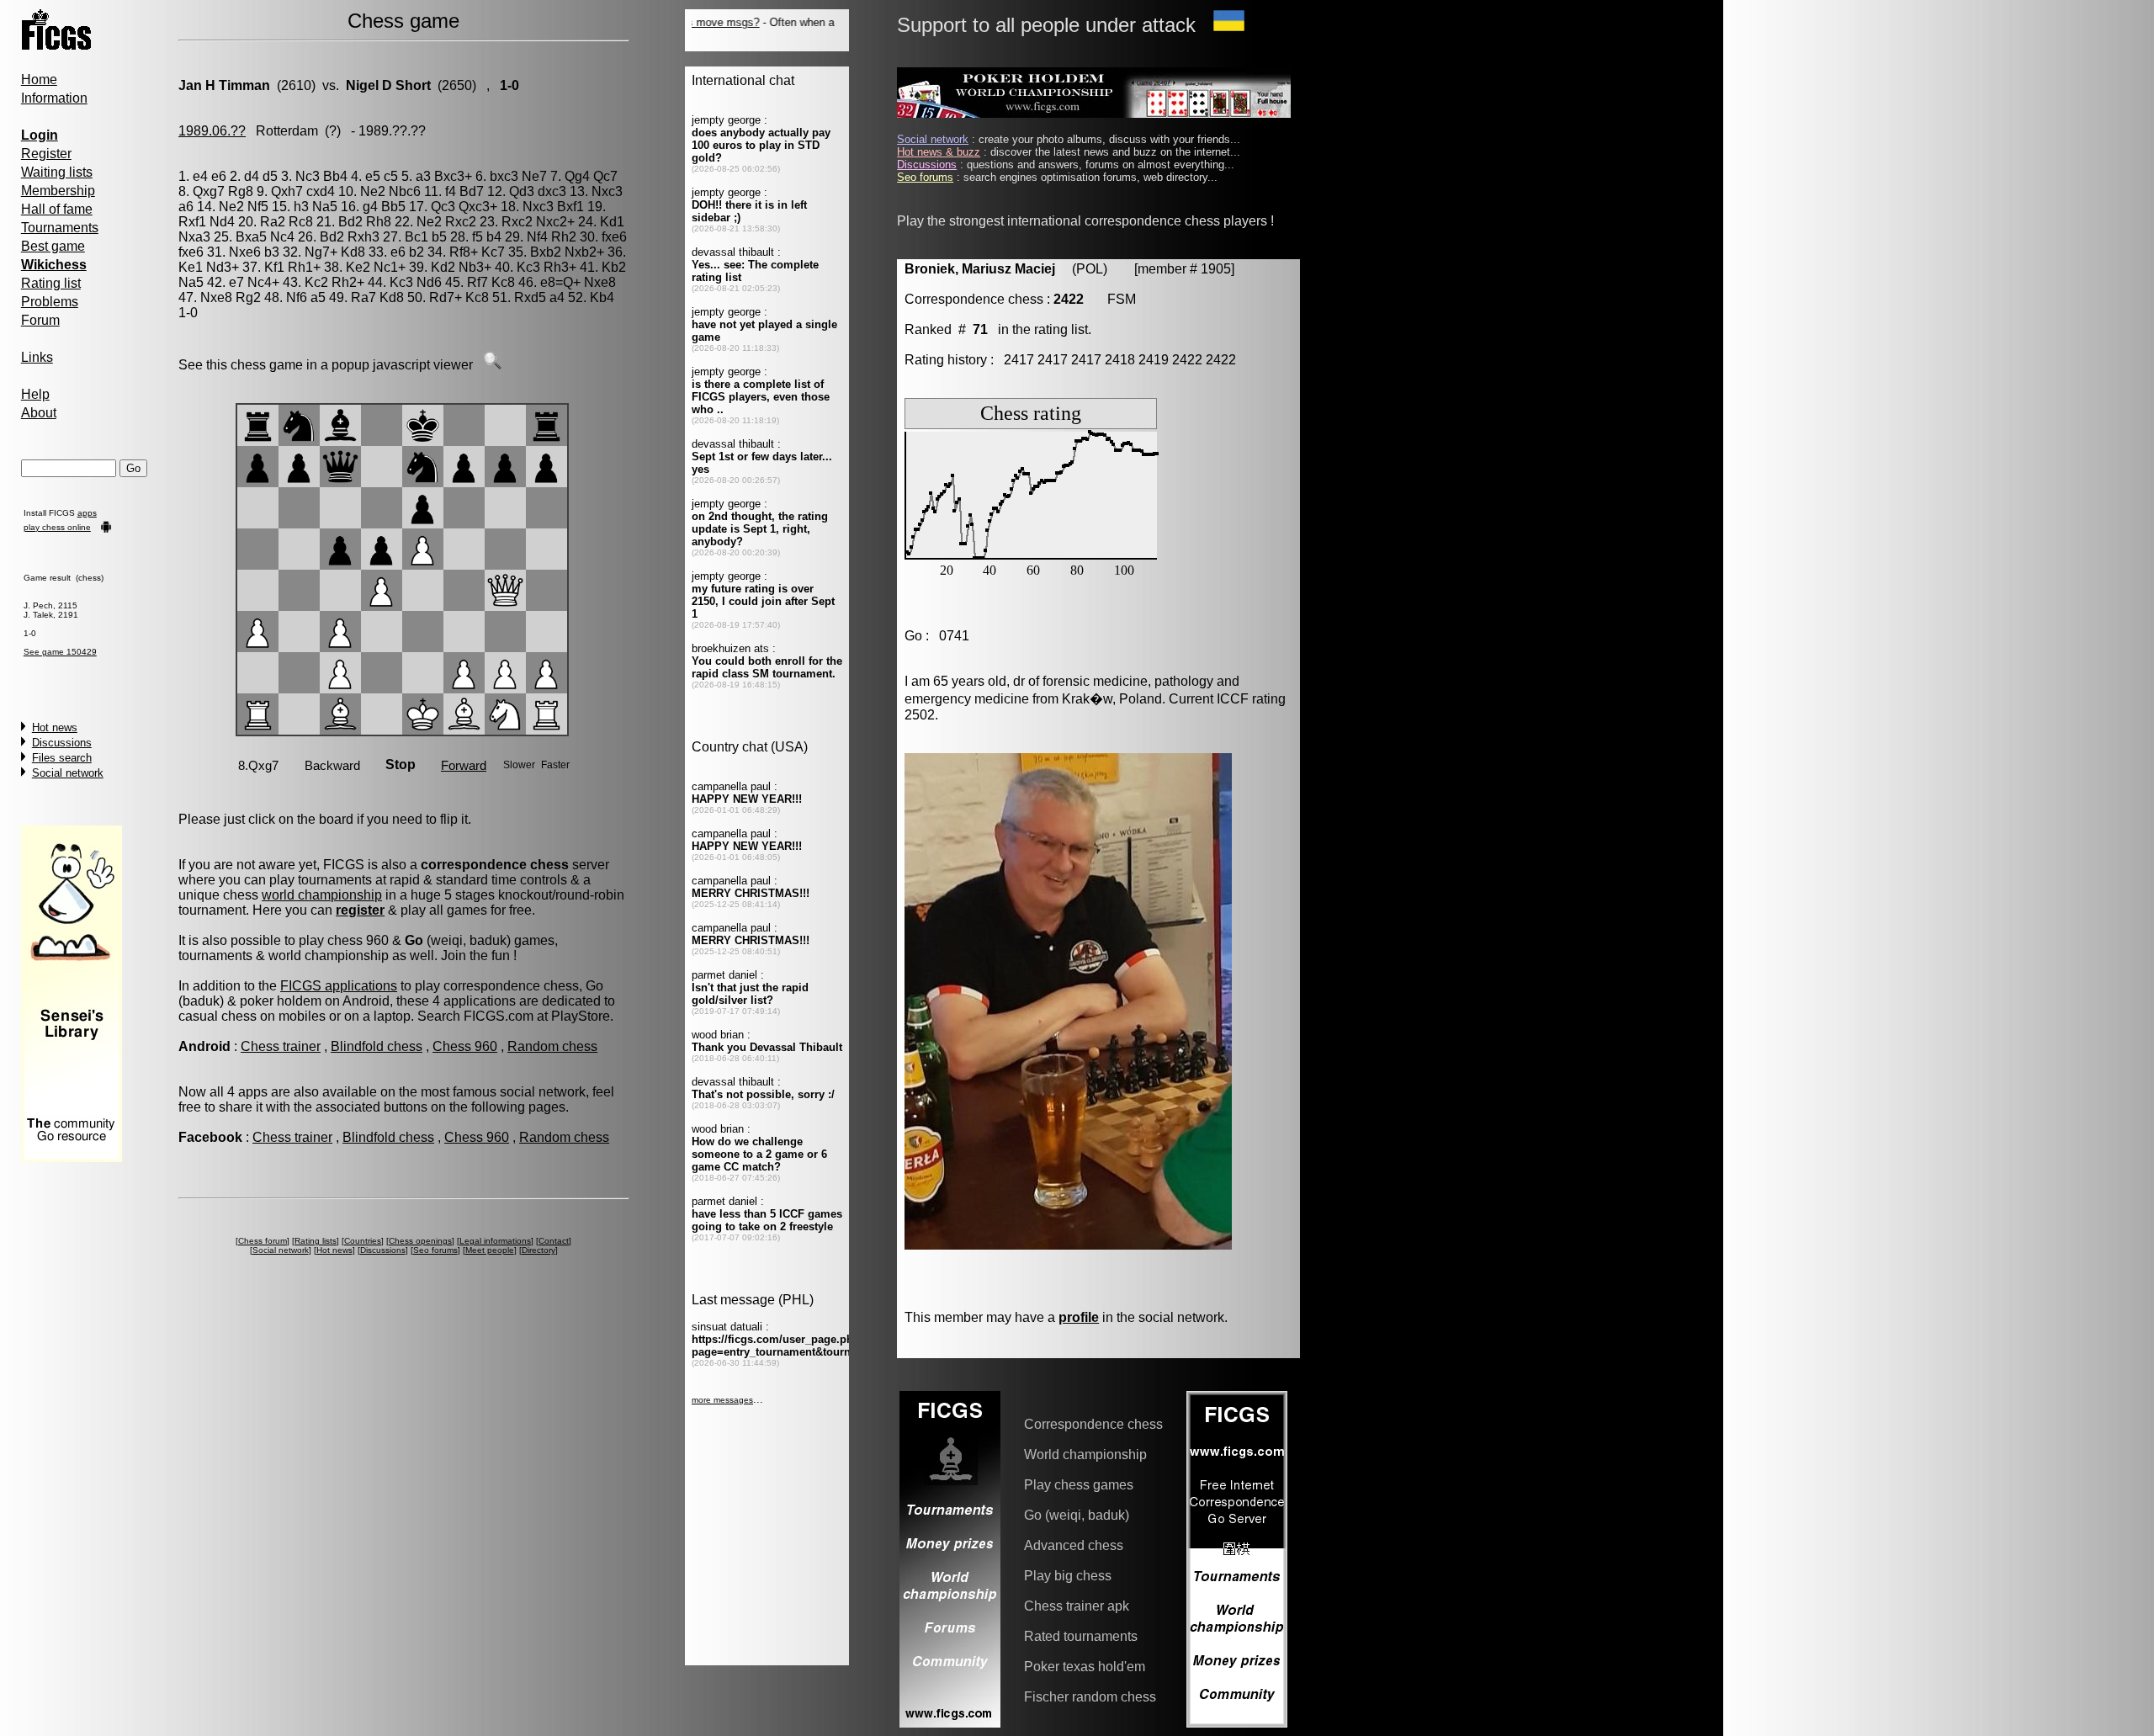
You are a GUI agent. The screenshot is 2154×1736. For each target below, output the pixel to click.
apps (87, 513)
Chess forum (263, 1241)
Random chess (552, 1046)
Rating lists (316, 1241)
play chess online (57, 527)
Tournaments (60, 228)
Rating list (51, 283)
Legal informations (495, 1241)
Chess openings (420, 1241)
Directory (538, 1250)
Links (37, 357)
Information (54, 98)
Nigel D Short (388, 85)
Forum (40, 320)
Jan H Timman (224, 85)
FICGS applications (339, 986)
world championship (322, 895)
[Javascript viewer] (492, 365)
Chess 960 (465, 1046)
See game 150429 (60, 652)
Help (35, 394)
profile (1079, 1317)
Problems (50, 302)
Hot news (55, 727)
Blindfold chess (377, 1046)
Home (39, 80)
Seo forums (435, 1250)
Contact (554, 1241)
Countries (363, 1241)
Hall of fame (57, 209)
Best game (53, 246)
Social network (68, 773)
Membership (58, 191)
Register (46, 154)
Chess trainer (281, 1046)
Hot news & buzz (939, 152)
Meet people (490, 1250)
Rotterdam (287, 131)
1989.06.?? (212, 131)
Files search (62, 758)
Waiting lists (57, 172)
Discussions (62, 743)
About (39, 413)
